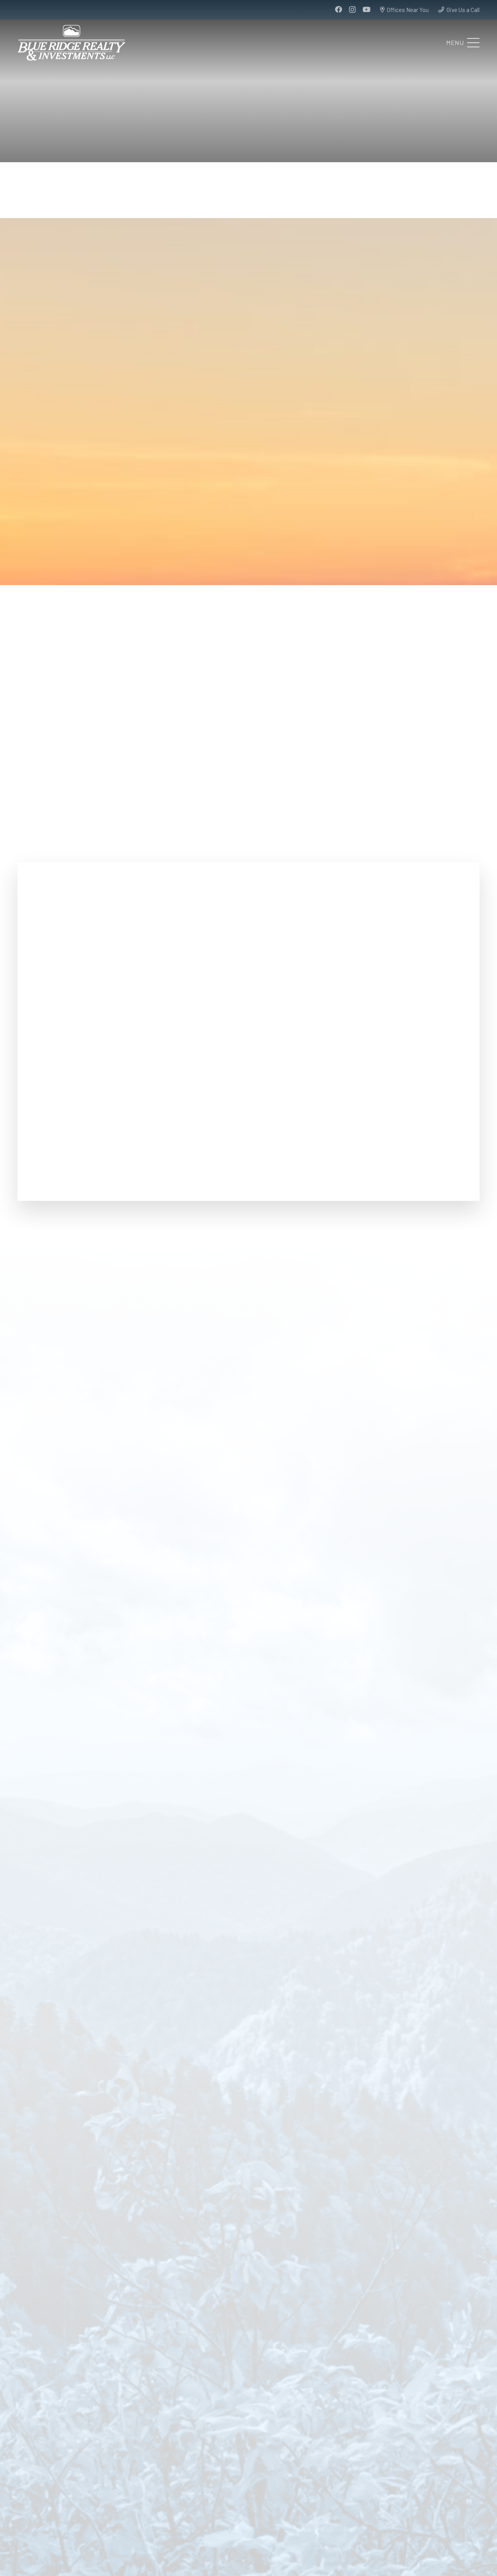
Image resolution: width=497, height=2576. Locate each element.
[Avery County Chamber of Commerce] (405, 2131)
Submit (223, 1110)
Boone (396, 2527)
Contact (96, 2495)
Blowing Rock (292, 2527)
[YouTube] (367, 9)
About (25, 2488)
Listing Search (35, 2495)
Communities (189, 2488)
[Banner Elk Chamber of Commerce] (249, 1542)
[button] (463, 43)
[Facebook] (339, 9)
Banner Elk (286, 2468)
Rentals (69, 2495)
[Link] (259, 2470)
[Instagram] (352, 10)
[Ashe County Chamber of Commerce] (405, 1542)
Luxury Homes (107, 2488)
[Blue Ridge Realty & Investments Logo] (71, 43)
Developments (149, 2488)
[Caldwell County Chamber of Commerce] (249, 2131)
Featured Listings (61, 2488)
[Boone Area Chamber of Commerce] (92, 1542)
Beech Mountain (414, 2468)
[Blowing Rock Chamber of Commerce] (92, 2131)
